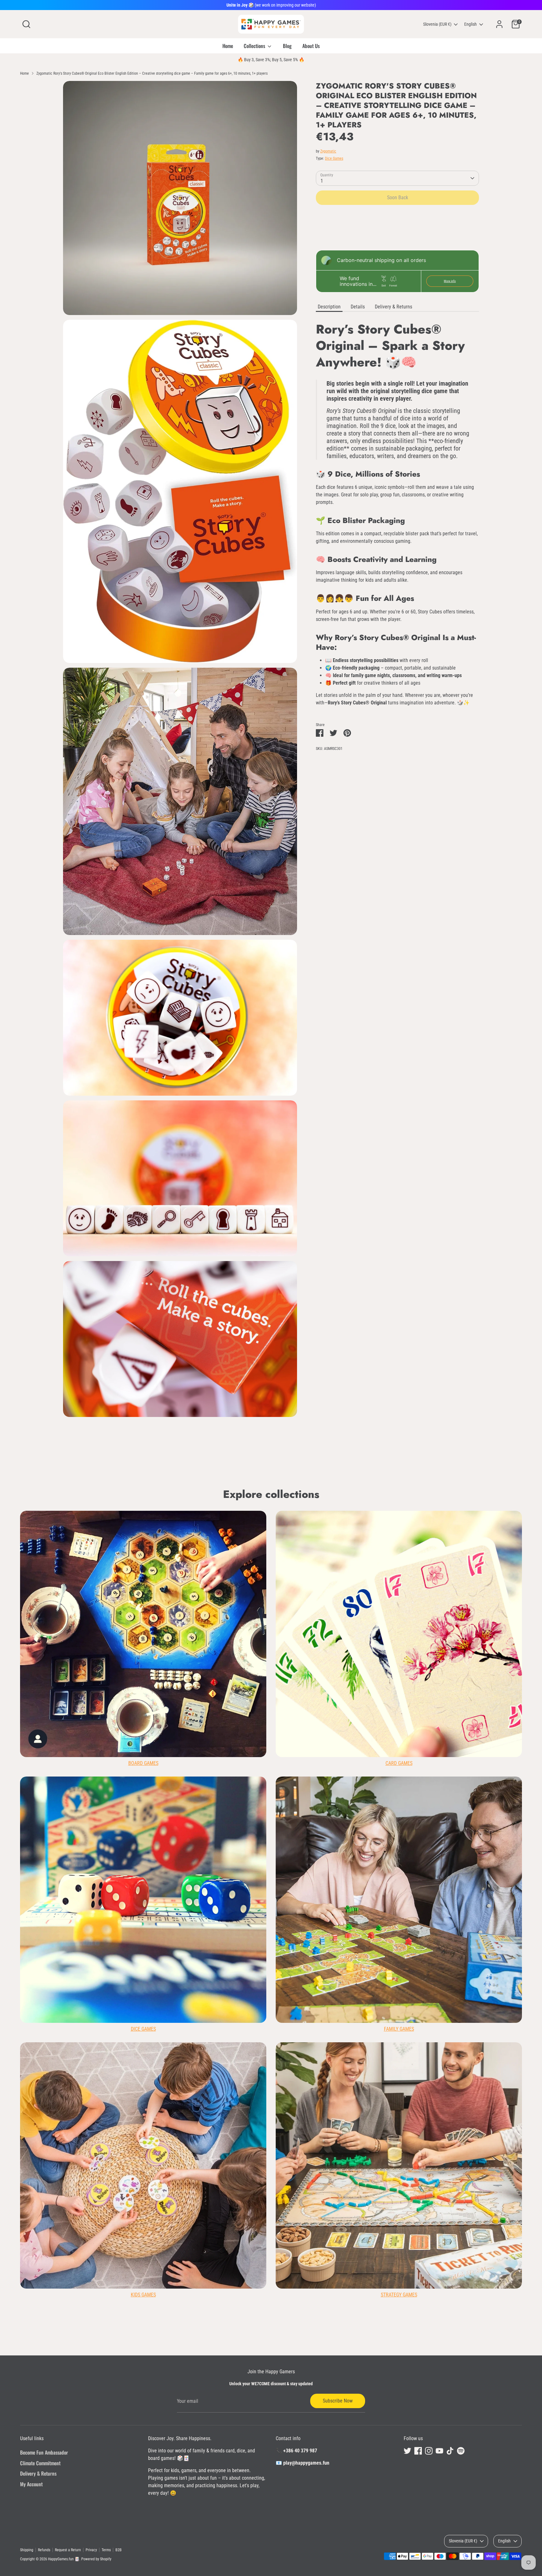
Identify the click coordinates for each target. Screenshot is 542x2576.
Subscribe (334, 1325)
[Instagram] (327, 1346)
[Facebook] (316, 1346)
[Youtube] (337, 1346)
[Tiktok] (348, 1346)
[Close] (388, 1213)
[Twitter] (306, 1346)
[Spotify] (359, 1346)
